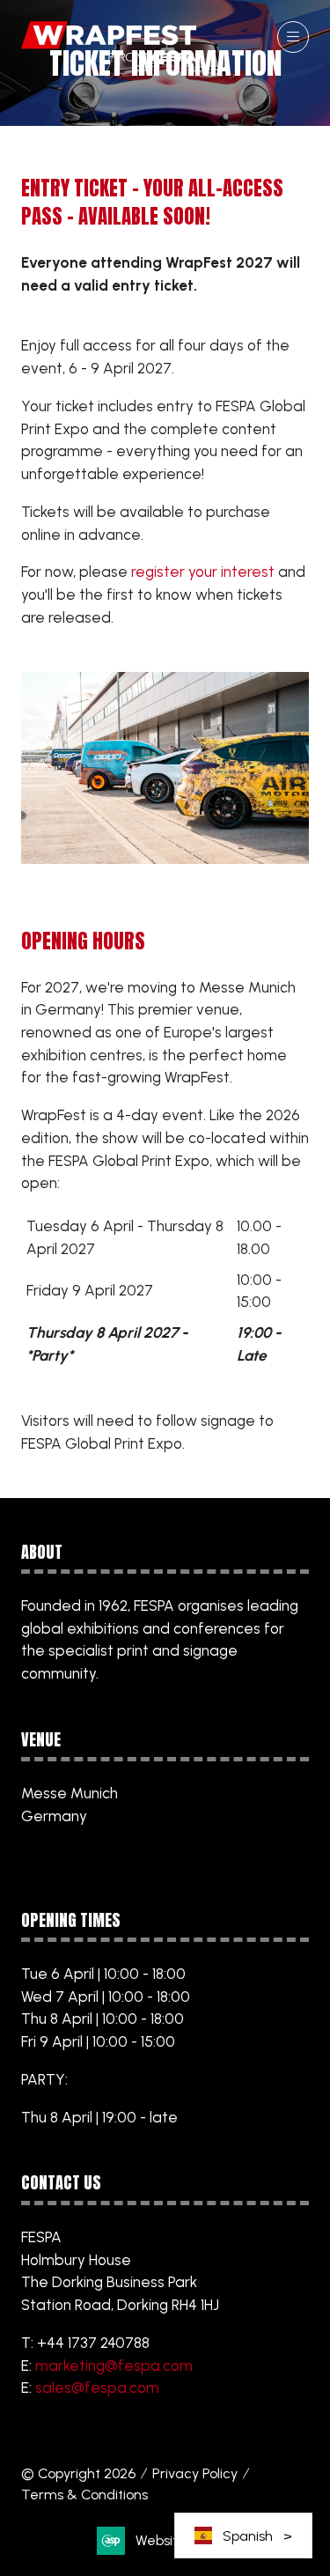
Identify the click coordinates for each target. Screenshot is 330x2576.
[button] (293, 37)
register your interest (203, 572)
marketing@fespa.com (114, 2366)
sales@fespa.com (97, 2388)
